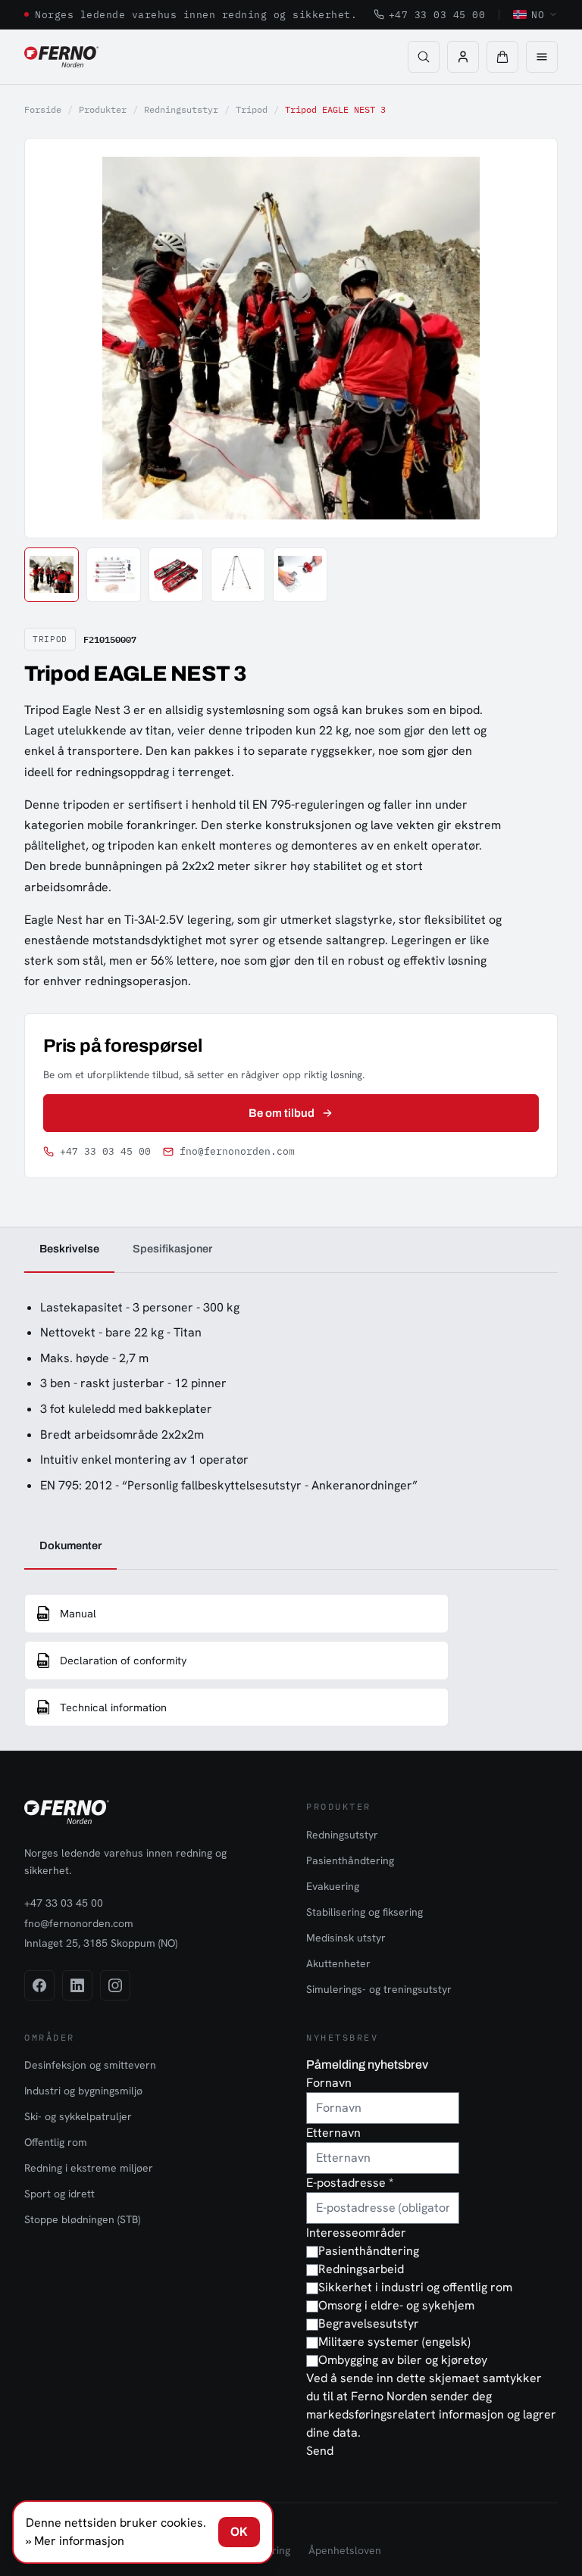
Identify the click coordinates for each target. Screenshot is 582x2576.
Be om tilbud (282, 1113)
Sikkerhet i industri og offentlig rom (415, 2287)
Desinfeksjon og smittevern (90, 2065)
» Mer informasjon (75, 2541)
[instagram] (115, 1985)
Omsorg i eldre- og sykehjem (396, 2305)
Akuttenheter (338, 1963)
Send (320, 2451)
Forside (43, 109)
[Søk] (424, 57)
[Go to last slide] (53, 338)
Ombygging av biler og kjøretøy (403, 2360)
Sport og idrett (59, 2194)
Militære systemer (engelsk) (394, 2342)
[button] (502, 57)
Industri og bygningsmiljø (83, 2091)
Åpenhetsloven (345, 2550)
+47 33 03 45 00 (437, 14)
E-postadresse (350, 2183)
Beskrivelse (69, 1249)
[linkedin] (77, 1985)
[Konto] (463, 57)
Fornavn (329, 2083)
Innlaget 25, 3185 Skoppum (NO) (101, 1943)
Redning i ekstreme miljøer (89, 2168)
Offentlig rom (56, 2142)
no (538, 14)
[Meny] (542, 57)
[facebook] (39, 1985)
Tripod (252, 109)
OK (239, 2532)
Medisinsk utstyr (346, 1938)
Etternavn (333, 2133)
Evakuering (333, 1886)
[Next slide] (529, 338)
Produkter (103, 109)
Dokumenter (70, 1545)
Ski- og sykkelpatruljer (78, 2116)
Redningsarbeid (361, 2269)
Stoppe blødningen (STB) (82, 2219)
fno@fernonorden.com (237, 1151)
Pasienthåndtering (350, 1860)
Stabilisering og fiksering (365, 1912)
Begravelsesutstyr (369, 2323)
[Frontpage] (61, 57)
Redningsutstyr (181, 109)
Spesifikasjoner (172, 1249)
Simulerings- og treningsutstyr (379, 1989)
